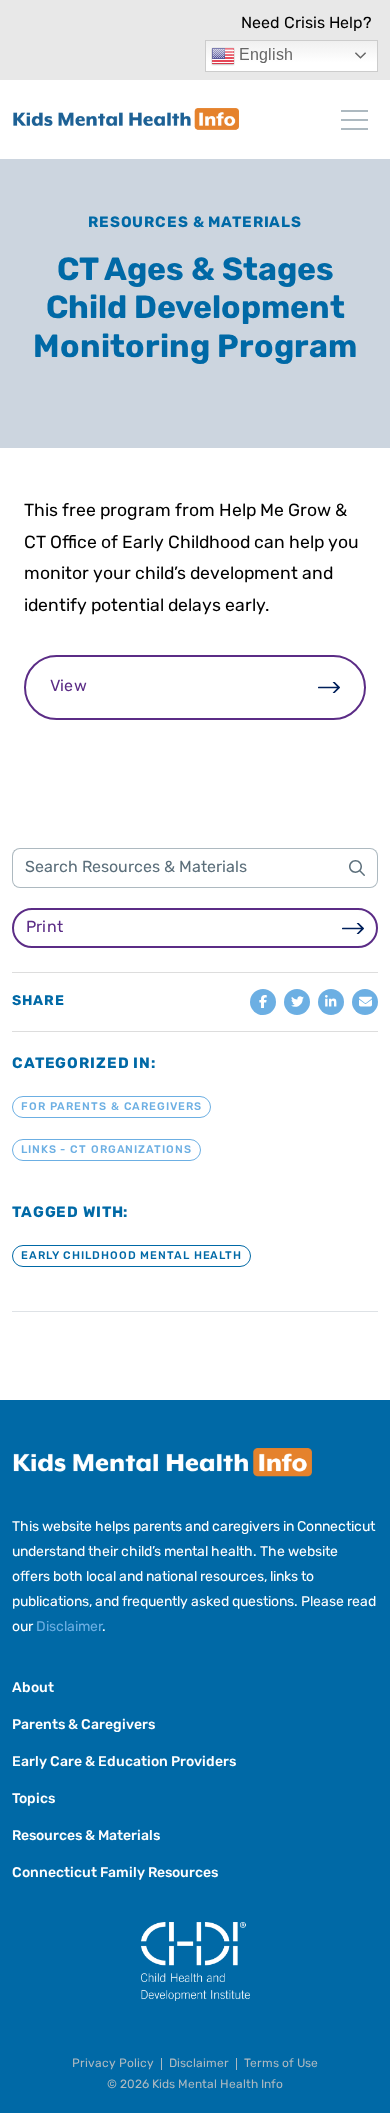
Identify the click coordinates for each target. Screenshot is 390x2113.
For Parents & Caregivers (111, 1107)
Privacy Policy (113, 2064)
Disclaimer (69, 1627)
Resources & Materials (195, 223)
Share (38, 1002)
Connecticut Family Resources (115, 1873)
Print (44, 928)
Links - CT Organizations (106, 1150)
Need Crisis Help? (306, 24)
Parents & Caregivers (83, 1725)
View (68, 687)
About (33, 1688)
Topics (33, 1799)
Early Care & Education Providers (124, 1762)
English (264, 54)
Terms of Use (281, 2064)
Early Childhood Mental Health (131, 1256)
